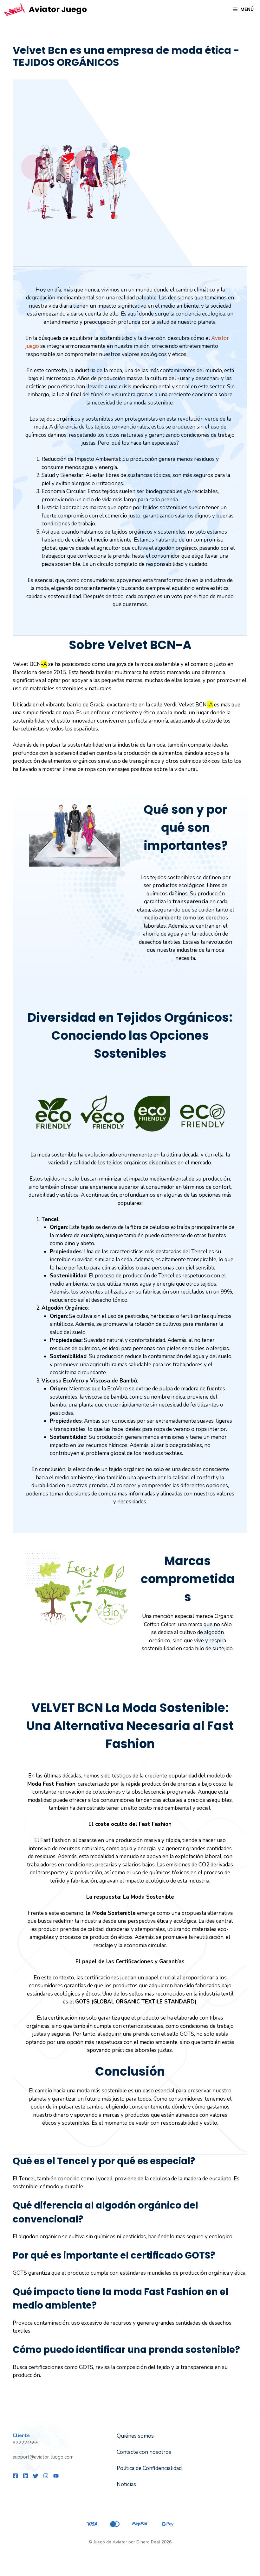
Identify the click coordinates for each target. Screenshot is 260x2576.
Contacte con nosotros (144, 2452)
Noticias (126, 2484)
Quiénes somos (135, 2436)
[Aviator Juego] (14, 9)
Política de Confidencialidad (149, 2468)
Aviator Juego (58, 9)
